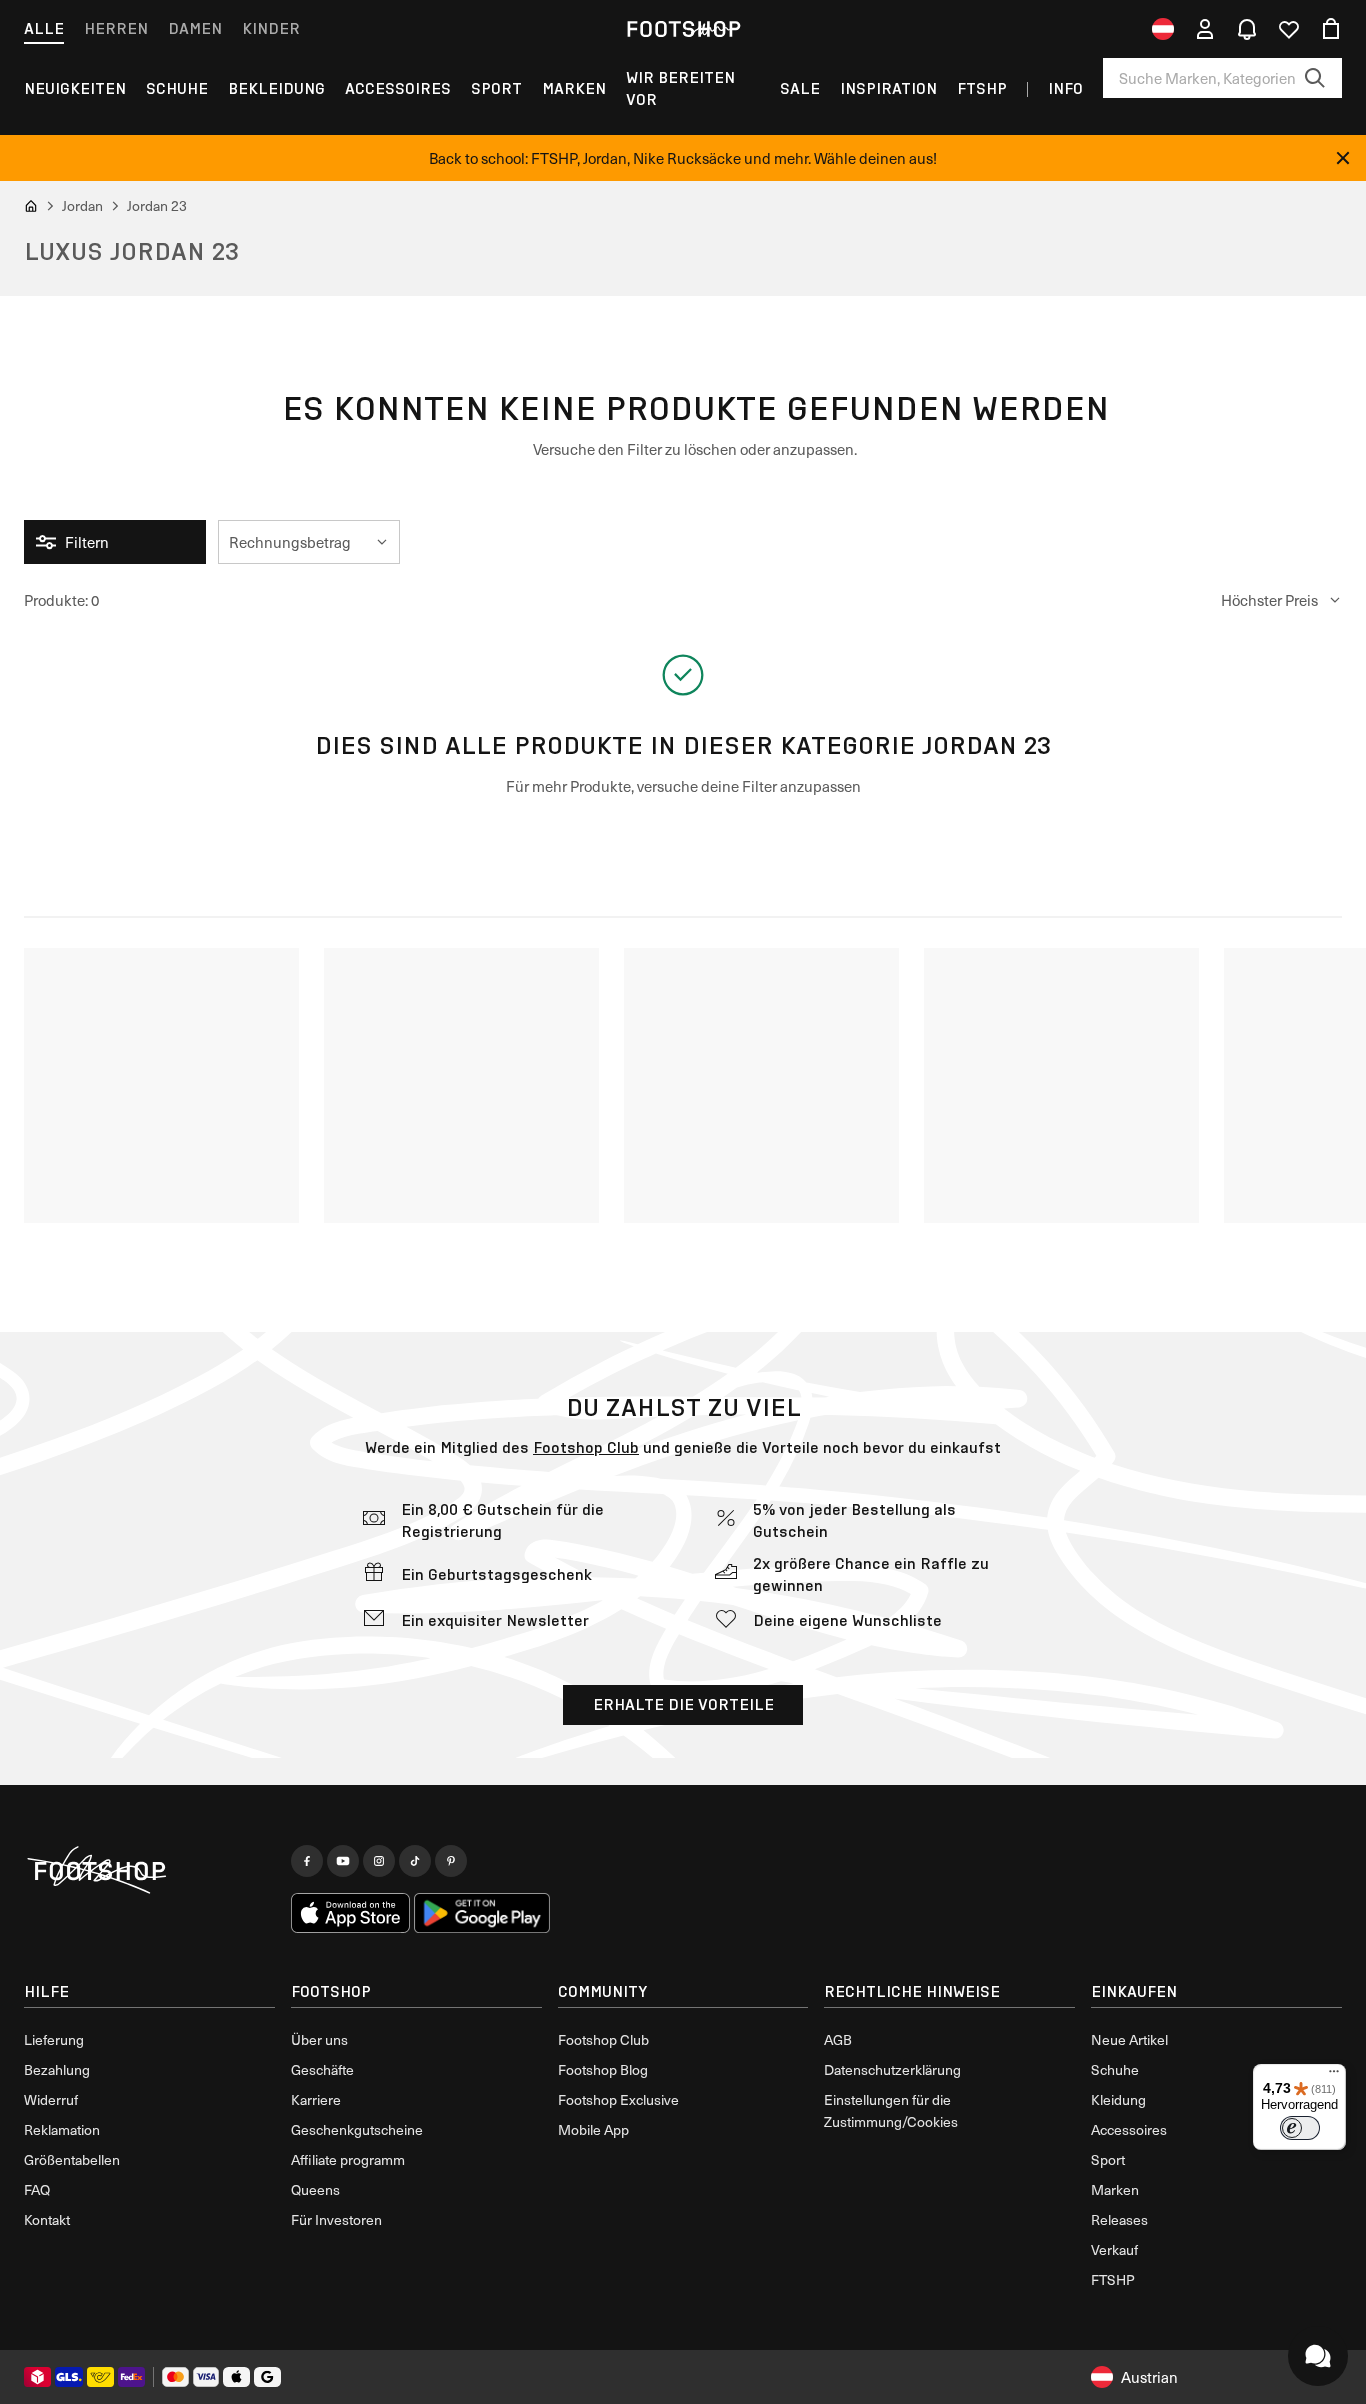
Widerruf (51, 2099)
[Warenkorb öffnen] (1331, 29)
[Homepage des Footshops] (683, 29)
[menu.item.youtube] (343, 1861)
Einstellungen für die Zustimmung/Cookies (891, 2110)
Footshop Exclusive (618, 2099)
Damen (195, 28)
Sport (496, 88)
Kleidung (1118, 2099)
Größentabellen (72, 2159)
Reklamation (62, 2129)
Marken (574, 88)
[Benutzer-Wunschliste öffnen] (1289, 29)
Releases (1119, 2219)
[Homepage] (149, 1871)
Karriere (316, 2099)
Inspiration (888, 88)
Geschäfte (322, 2069)
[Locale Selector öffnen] (1163, 29)
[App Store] (351, 1913)
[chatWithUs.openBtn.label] (1318, 2356)
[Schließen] (1343, 158)
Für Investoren (336, 2219)
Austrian (1149, 2377)
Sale (800, 88)
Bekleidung (276, 88)
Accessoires (398, 88)
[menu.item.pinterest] (451, 1861)
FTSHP (982, 88)
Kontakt (47, 2219)
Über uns (319, 2039)
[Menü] (1334, 2076)
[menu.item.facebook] (307, 1861)
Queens (315, 2189)
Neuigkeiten (75, 88)
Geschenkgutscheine (357, 2129)
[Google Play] (481, 1913)
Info (1065, 88)
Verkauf (1114, 2249)
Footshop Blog (603, 2069)
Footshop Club (586, 1447)
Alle (44, 28)
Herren (116, 28)
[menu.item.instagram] (379, 1861)
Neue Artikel (1129, 2039)
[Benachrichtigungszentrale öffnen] (1247, 29)
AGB (838, 2039)
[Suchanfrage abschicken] (1315, 78)
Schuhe (177, 88)
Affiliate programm (348, 2159)
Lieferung (54, 2039)
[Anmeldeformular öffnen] (1205, 29)
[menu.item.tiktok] (415, 1861)
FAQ (37, 2189)
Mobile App (593, 2129)
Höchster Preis (1269, 600)
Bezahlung (57, 2069)
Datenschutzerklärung (892, 2069)
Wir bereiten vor (680, 88)
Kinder (271, 28)
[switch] (1300, 2128)
